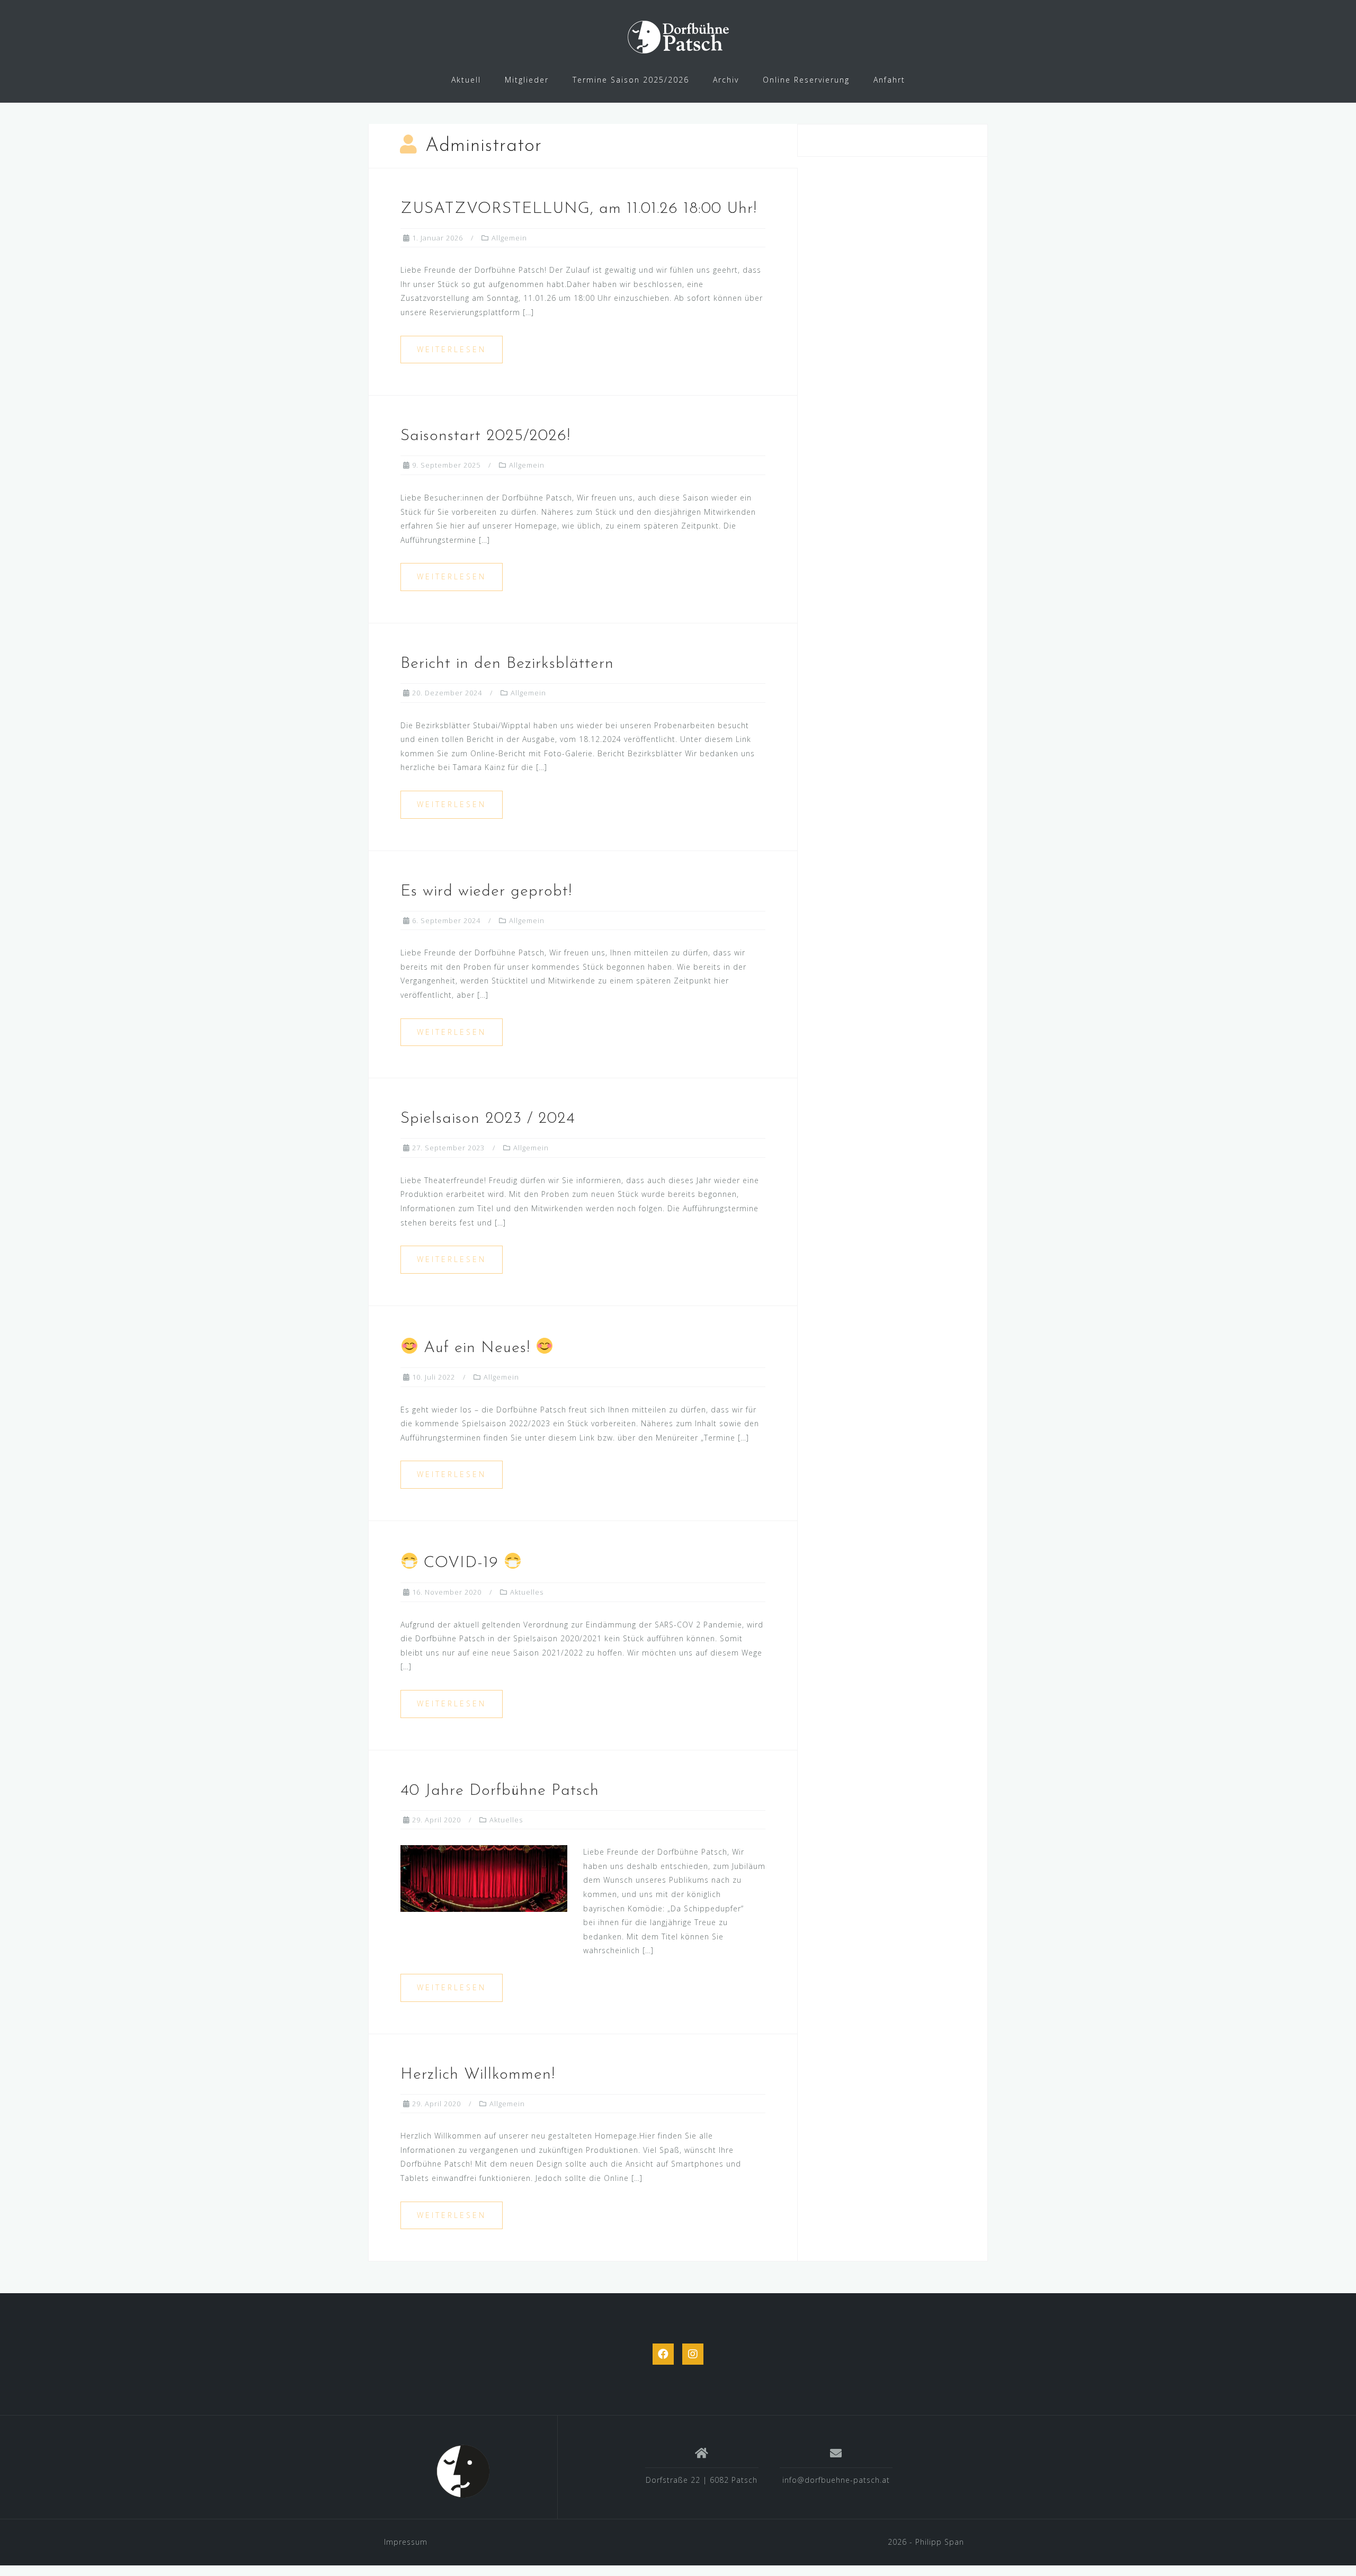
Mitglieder (527, 80)
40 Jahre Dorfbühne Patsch (500, 1791)
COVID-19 (461, 1563)
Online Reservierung (806, 80)
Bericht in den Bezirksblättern (507, 664)
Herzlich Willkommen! (478, 2075)
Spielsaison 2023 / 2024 (488, 1119)
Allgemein (509, 238)
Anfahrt (889, 80)
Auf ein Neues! (477, 1348)
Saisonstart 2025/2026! (485, 436)
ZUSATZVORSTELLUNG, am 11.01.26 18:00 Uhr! (579, 209)
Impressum (406, 2542)
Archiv (726, 80)
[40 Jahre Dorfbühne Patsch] (484, 1878)
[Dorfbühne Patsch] (463, 2471)
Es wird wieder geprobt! (486, 892)
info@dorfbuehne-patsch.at (836, 2480)
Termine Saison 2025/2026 (631, 80)
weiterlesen (452, 349)
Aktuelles (527, 1592)
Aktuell (466, 80)
